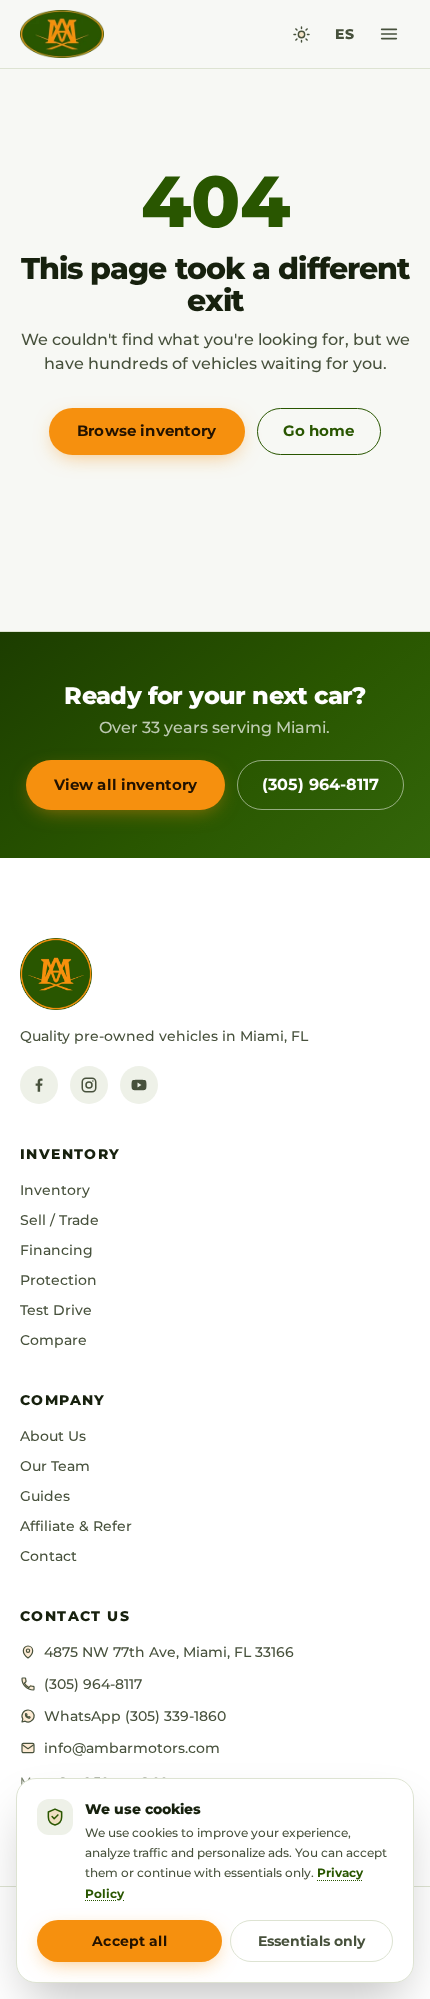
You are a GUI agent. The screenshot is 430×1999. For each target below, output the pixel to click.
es (344, 34)
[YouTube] (139, 1085)
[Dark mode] (301, 34)
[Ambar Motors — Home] (62, 34)
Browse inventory (146, 430)
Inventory (55, 1190)
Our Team (55, 1466)
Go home (318, 430)
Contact (48, 1556)
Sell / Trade (59, 1220)
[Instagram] (89, 1085)
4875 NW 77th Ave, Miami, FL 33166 (169, 1652)
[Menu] (389, 34)
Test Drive (56, 1310)
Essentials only (311, 1941)
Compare (53, 1340)
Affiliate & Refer (76, 1526)
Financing (56, 1250)
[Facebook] (39, 1085)
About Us (53, 1436)
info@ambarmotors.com (132, 1748)
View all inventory (126, 784)
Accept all (129, 1941)
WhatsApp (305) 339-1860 (135, 1716)
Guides (45, 1496)
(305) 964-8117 (320, 784)
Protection (58, 1280)
